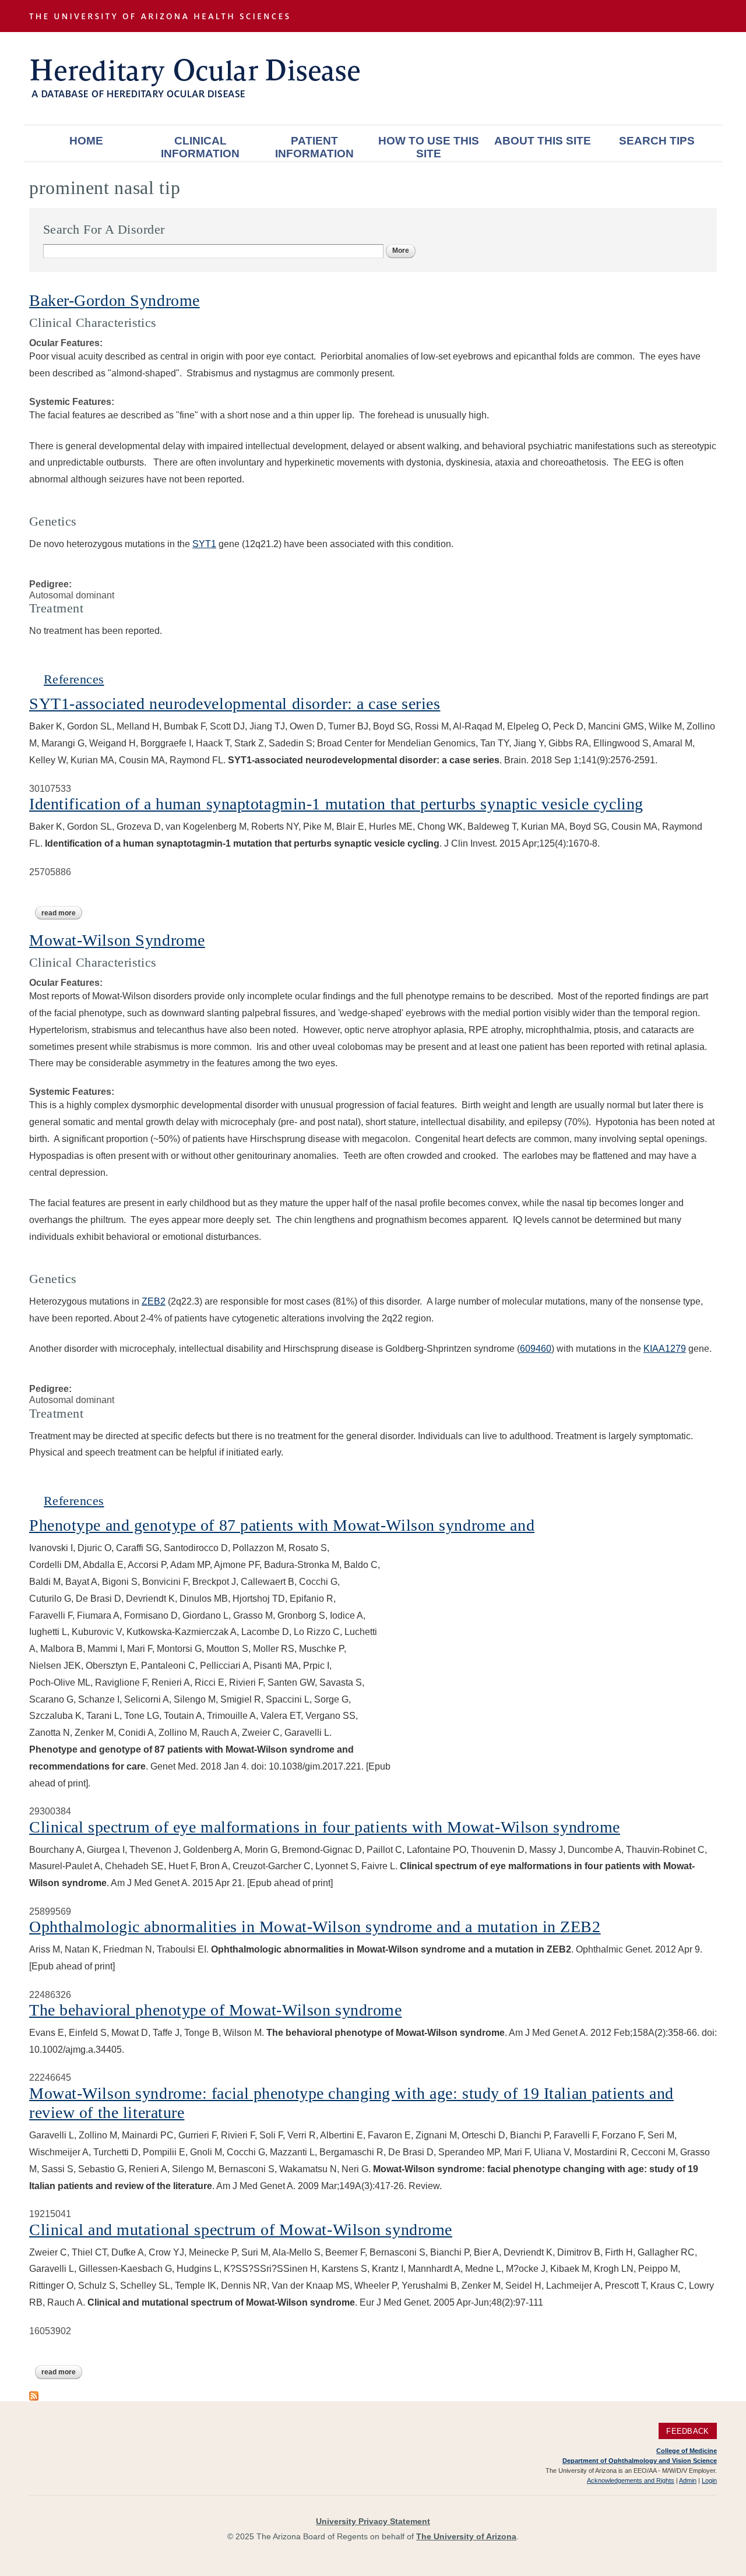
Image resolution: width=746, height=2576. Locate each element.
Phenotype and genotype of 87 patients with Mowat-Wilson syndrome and (282, 1525)
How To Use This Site (429, 147)
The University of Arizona (466, 2536)
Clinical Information (200, 147)
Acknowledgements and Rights (631, 2480)
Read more (62, 913)
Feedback (687, 2431)
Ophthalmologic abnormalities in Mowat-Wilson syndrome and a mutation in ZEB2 (315, 1927)
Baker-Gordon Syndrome (115, 300)
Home (86, 141)
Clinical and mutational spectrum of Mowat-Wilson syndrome (241, 2230)
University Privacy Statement (373, 2521)
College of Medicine (687, 2451)
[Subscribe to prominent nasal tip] (34, 2395)
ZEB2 (154, 1301)
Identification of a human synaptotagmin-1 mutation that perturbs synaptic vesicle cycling (336, 804)
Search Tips (657, 141)
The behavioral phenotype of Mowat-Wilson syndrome (215, 2010)
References (74, 679)
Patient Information (314, 147)
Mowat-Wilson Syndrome (117, 940)
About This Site (543, 141)
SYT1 (204, 544)
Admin (688, 2480)
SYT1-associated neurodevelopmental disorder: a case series (235, 704)
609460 (536, 1349)
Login (709, 2480)
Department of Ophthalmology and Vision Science (640, 2461)
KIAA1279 (665, 1349)
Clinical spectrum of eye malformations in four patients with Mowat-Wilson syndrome (325, 1827)
